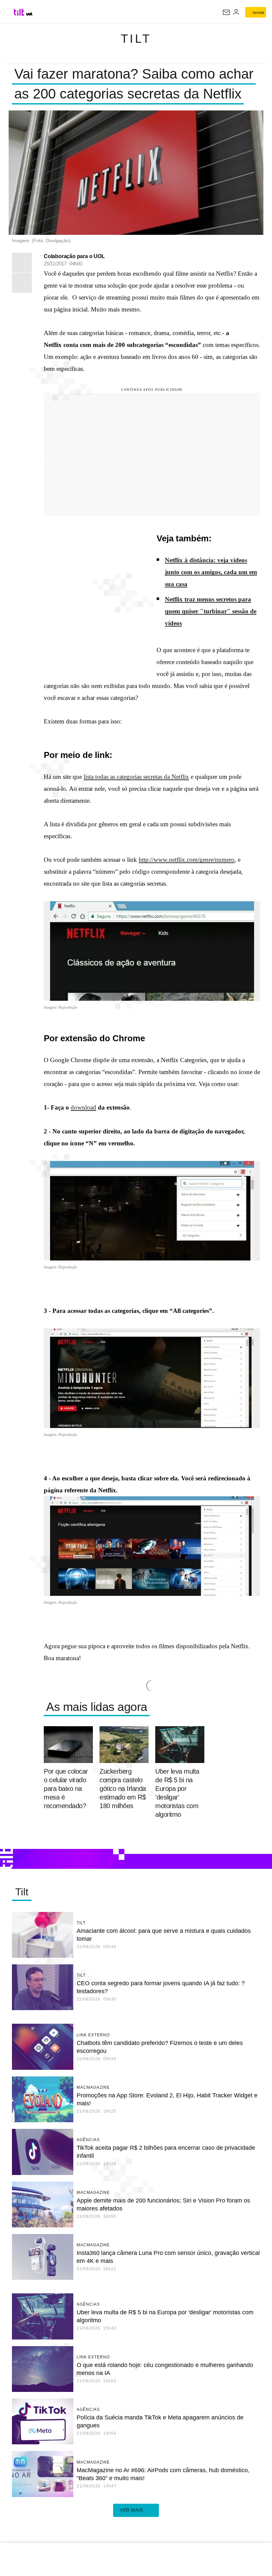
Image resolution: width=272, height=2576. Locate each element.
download (83, 1107)
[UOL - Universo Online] (29, 14)
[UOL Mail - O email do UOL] (226, 12)
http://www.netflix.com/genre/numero (187, 860)
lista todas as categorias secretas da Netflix (136, 777)
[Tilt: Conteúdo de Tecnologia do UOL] (19, 12)
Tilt (136, 39)
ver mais (132, 2510)
